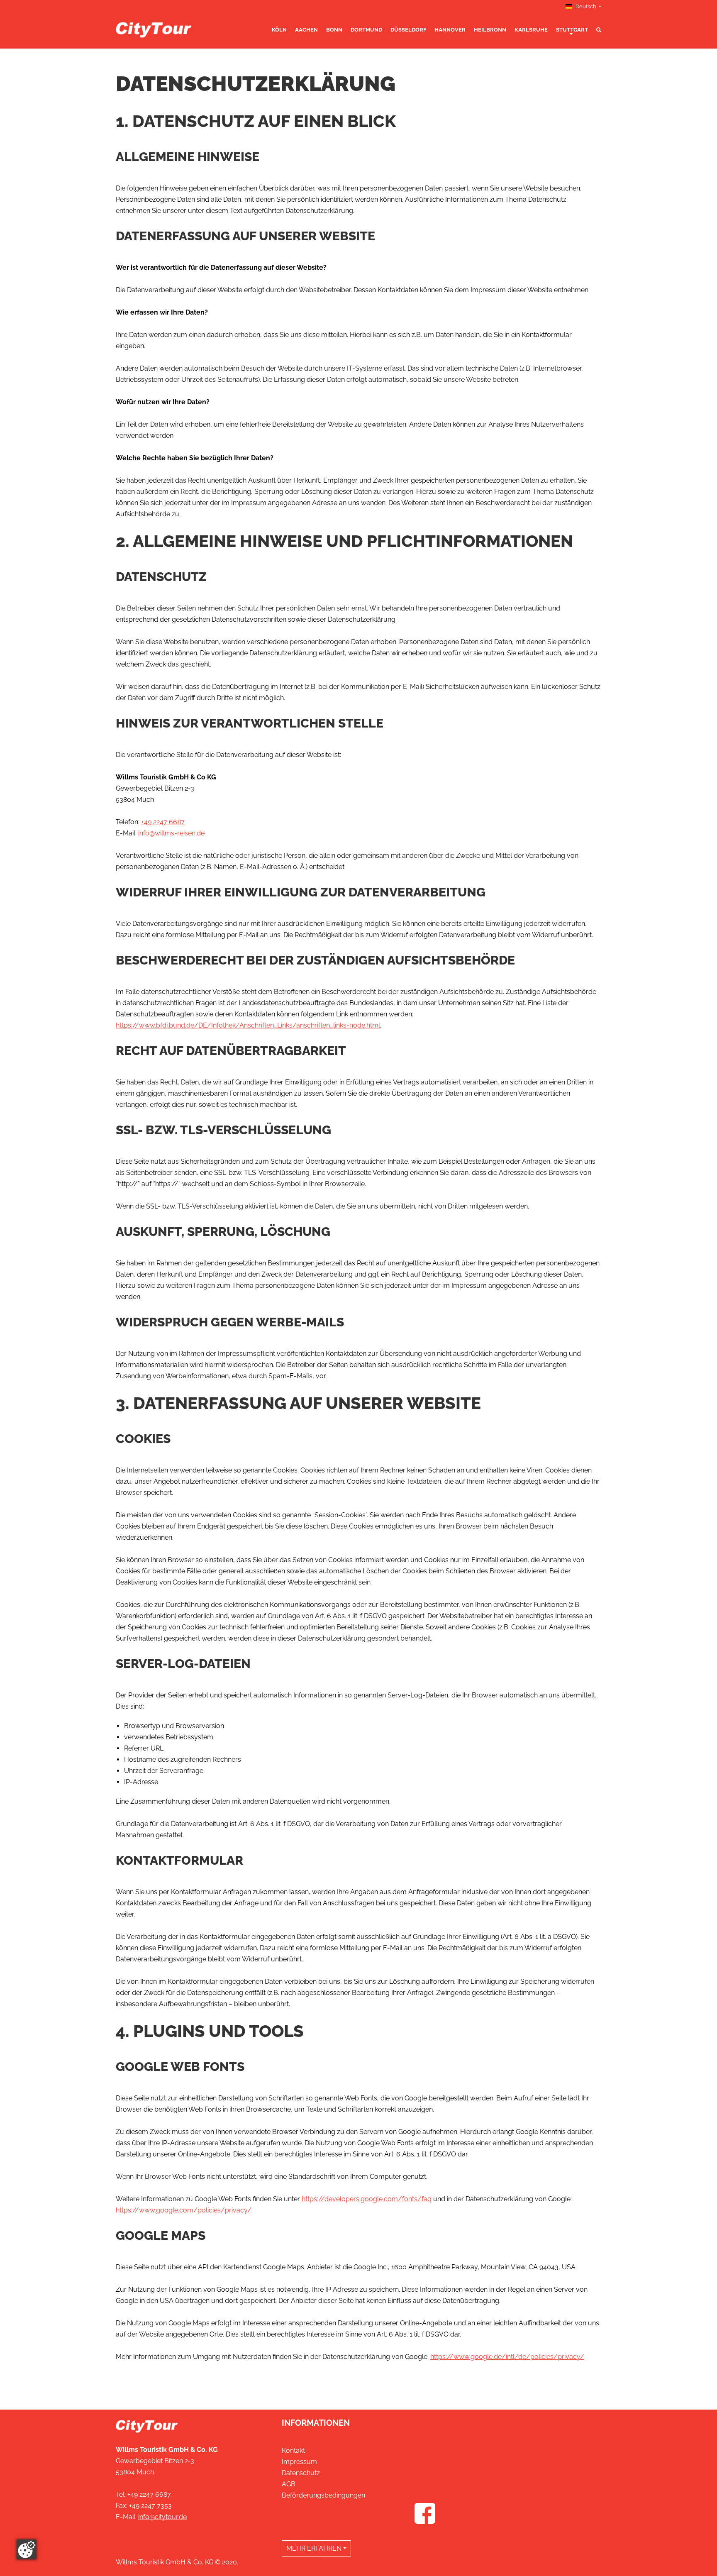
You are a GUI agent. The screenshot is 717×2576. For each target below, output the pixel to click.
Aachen (306, 30)
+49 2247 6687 (163, 822)
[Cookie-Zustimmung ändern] (27, 2549)
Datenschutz (301, 2473)
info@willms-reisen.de (171, 833)
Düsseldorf (408, 30)
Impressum (299, 2462)
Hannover (450, 30)
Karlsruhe (531, 30)
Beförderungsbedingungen (323, 2495)
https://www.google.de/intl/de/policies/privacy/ (507, 2357)
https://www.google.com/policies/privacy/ (184, 2210)
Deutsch (586, 6)
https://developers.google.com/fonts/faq (367, 2199)
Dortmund (366, 30)
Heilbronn (490, 30)
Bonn (334, 30)
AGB (289, 2484)
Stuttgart (572, 30)
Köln (279, 30)
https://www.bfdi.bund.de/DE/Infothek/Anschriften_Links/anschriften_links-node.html (248, 1025)
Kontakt (293, 2450)
